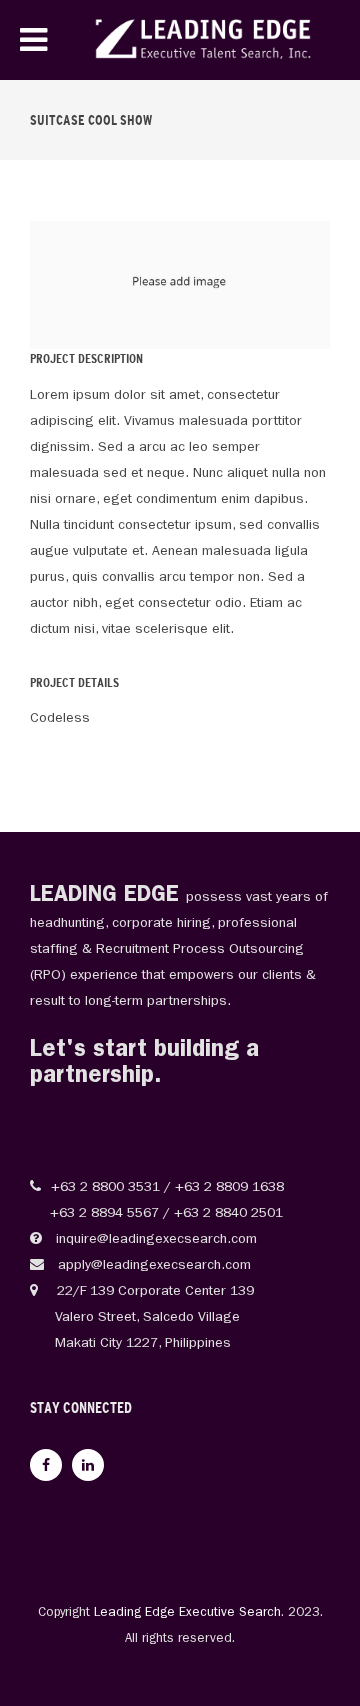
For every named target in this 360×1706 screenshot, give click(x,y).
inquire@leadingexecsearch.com (154, 1240)
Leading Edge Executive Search (187, 1613)
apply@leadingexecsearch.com (152, 1266)
